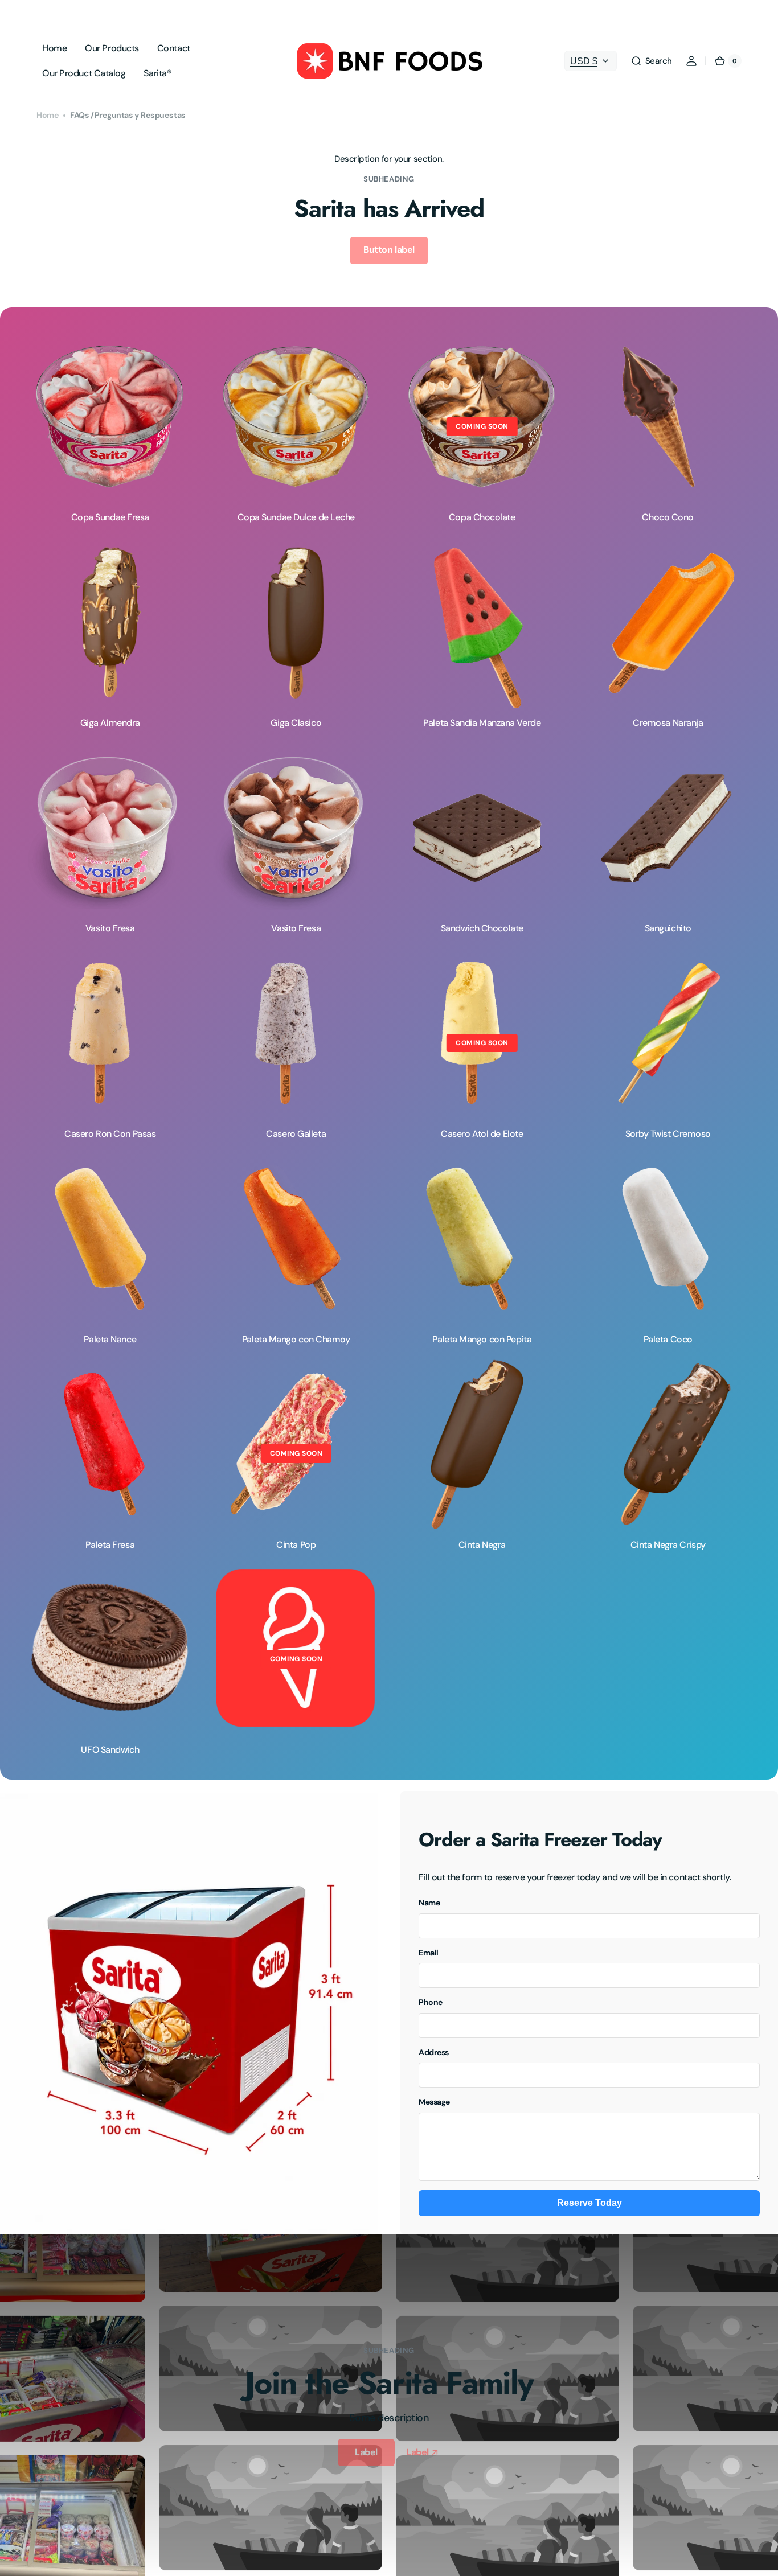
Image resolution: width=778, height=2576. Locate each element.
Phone (431, 2002)
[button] (651, 61)
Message (434, 2102)
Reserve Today (589, 2203)
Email (429, 1953)
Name (429, 1903)
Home (48, 115)
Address (434, 2052)
